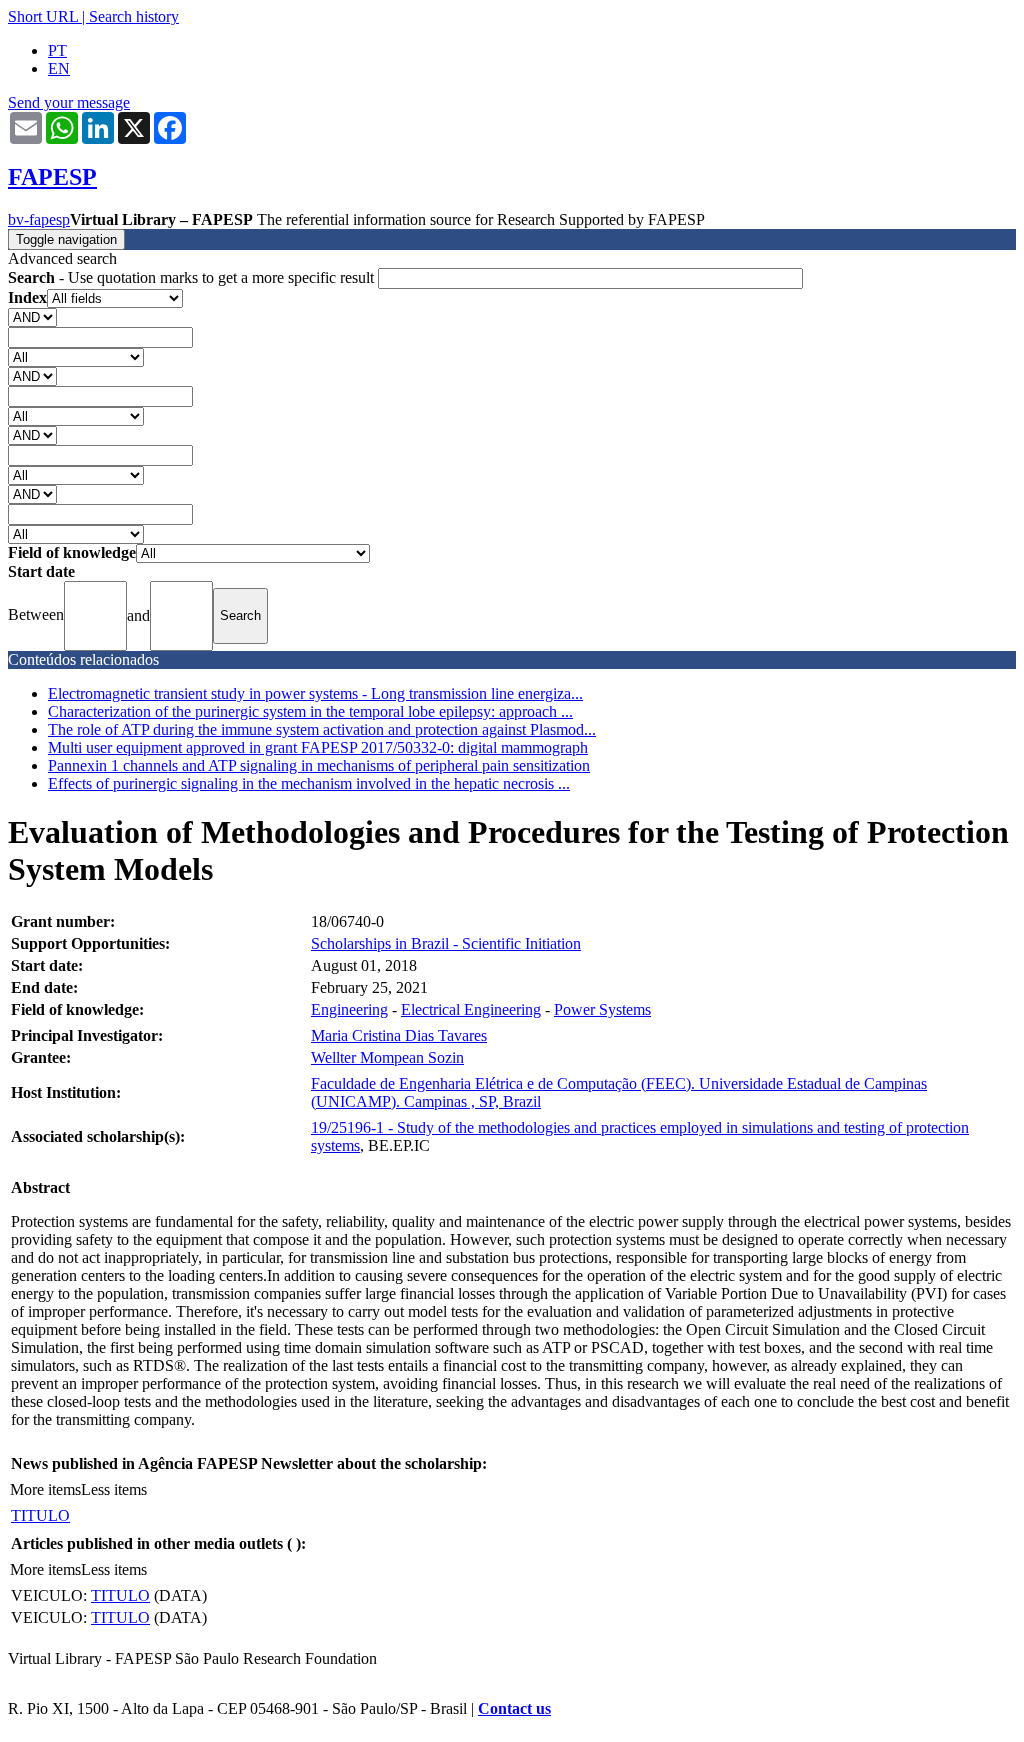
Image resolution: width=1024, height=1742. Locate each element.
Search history (134, 16)
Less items (114, 1489)
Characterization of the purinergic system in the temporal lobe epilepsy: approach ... (310, 711)
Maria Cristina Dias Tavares (399, 1035)
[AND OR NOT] (32, 316)
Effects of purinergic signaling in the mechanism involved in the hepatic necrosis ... (309, 783)
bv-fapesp (39, 219)
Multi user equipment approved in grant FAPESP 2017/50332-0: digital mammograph (318, 747)
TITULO (40, 1515)
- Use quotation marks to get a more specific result (193, 277)
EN (59, 68)
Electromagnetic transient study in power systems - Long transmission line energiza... (315, 693)
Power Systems (602, 1009)
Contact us (514, 1708)
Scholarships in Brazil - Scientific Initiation (446, 943)
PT (57, 50)
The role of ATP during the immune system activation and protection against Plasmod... (322, 729)
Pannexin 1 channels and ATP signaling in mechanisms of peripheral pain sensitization (319, 765)
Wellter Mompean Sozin (387, 1057)
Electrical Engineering (471, 1009)
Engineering (349, 1009)
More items (45, 1489)
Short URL (43, 16)
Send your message (69, 102)
